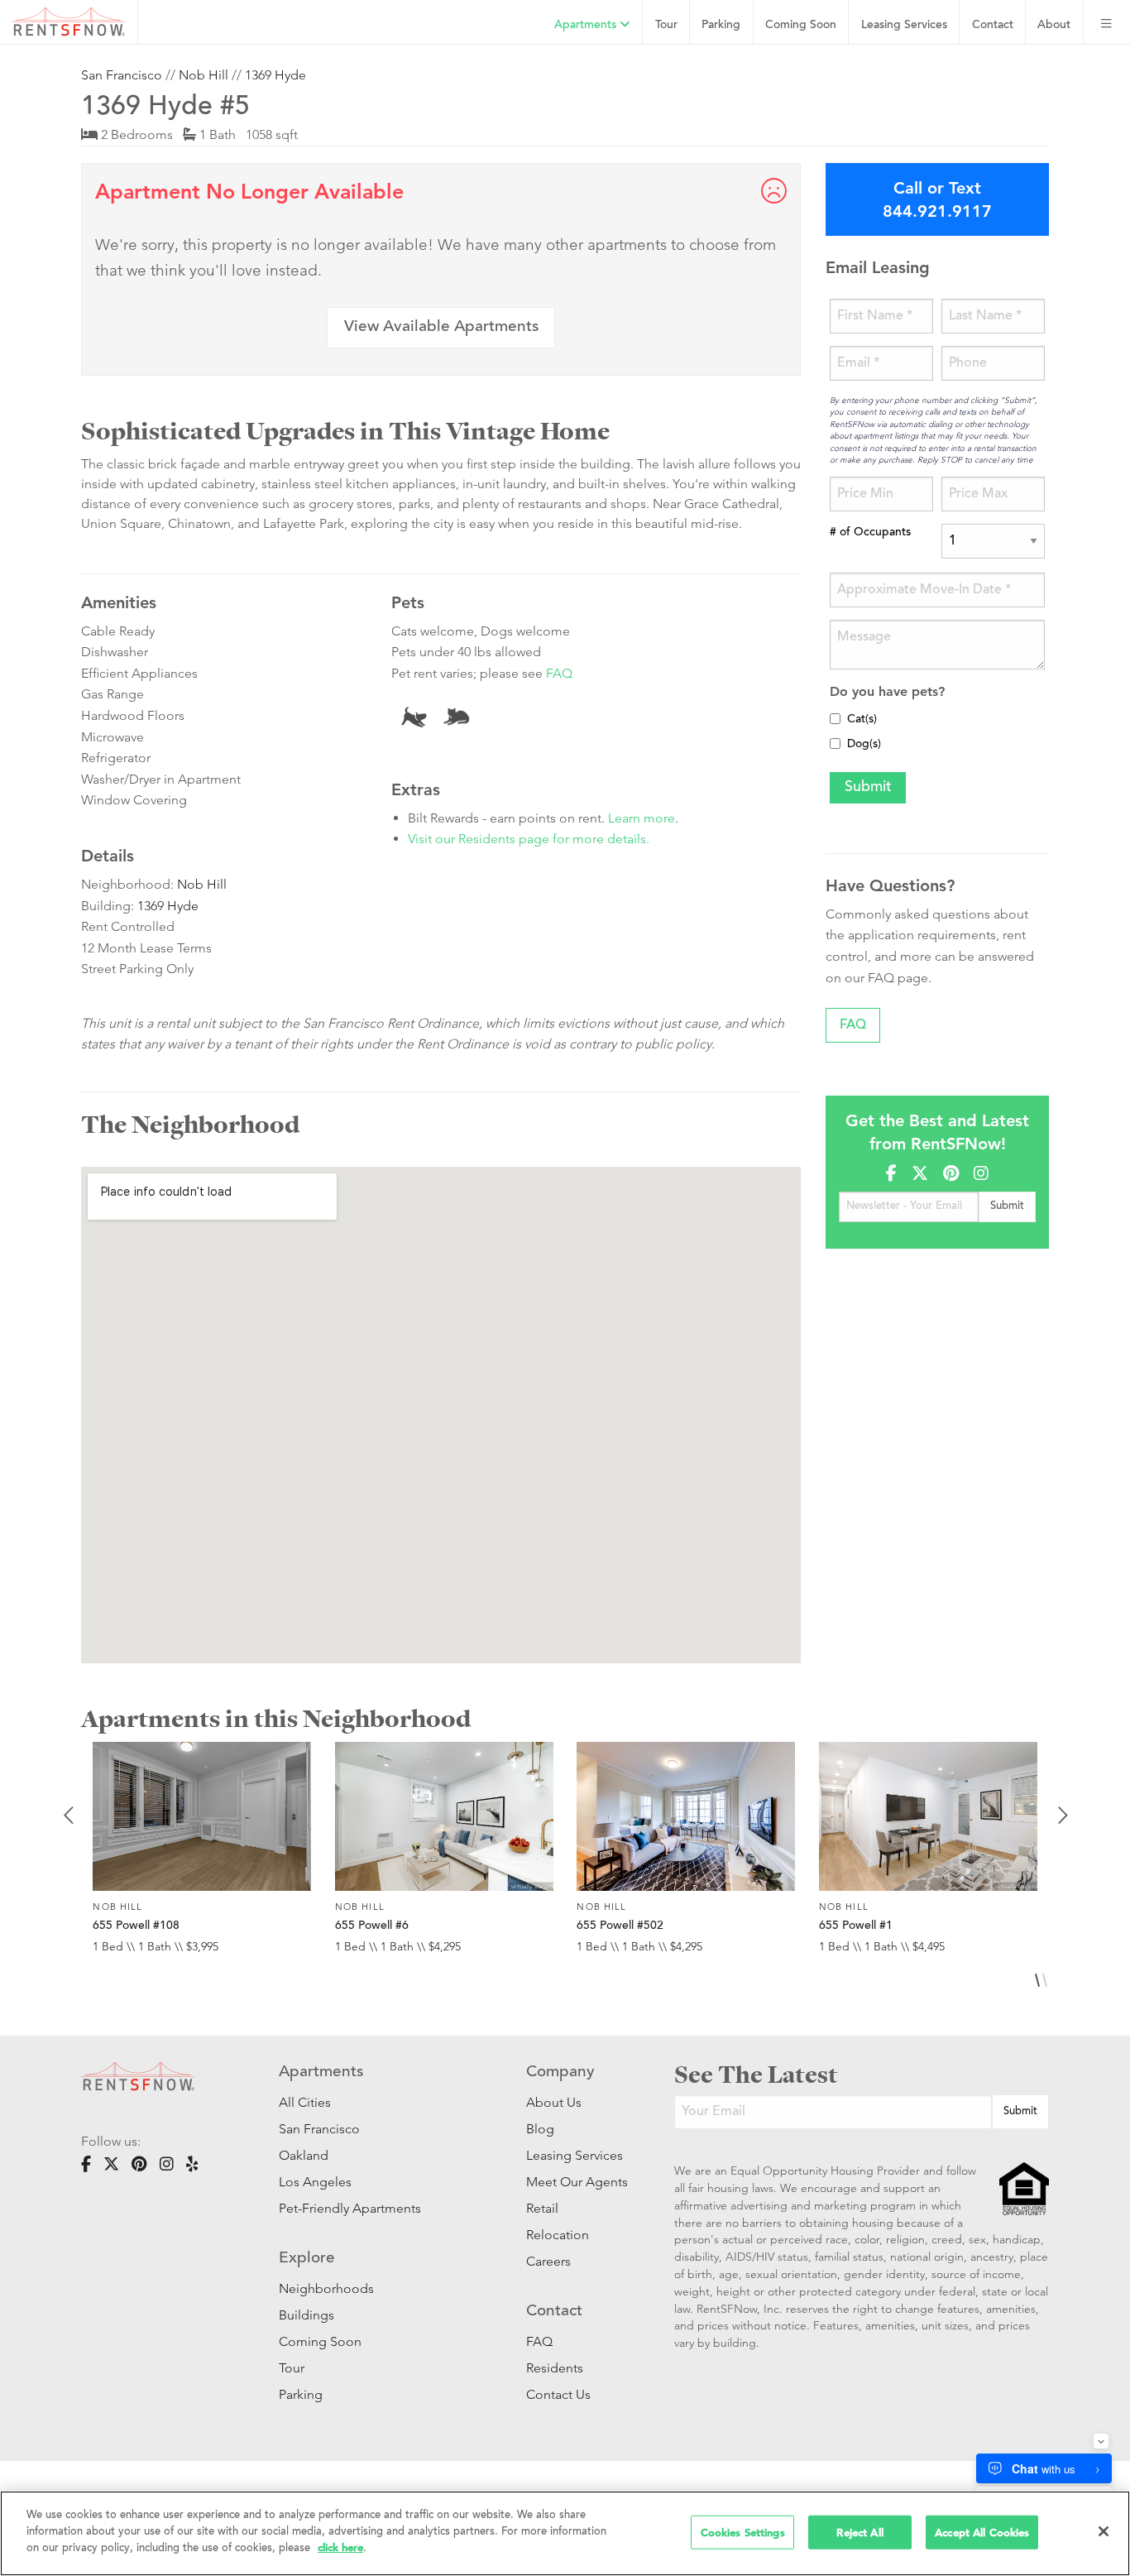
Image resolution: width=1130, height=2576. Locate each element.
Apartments (587, 25)
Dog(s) (864, 745)
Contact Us (558, 2394)
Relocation (558, 2235)
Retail (542, 2208)
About (1054, 25)
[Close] (1104, 2531)
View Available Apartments (441, 327)
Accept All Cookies (982, 2532)
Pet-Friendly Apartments (350, 2208)
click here (340, 2547)
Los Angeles (315, 2182)
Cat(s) (862, 720)
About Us (554, 2102)
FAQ (559, 673)
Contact (993, 25)
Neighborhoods (326, 2288)
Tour (666, 25)
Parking (721, 25)
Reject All (859, 2532)
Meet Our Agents (575, 2182)
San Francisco (122, 75)
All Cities (305, 2102)
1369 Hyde (275, 75)
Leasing (904, 25)
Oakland (304, 2155)
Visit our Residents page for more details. (529, 839)
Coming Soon (801, 25)
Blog (540, 2129)
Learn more (642, 818)
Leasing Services (575, 2155)
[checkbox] (835, 719)
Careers (548, 2261)
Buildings (306, 2315)
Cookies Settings (743, 2532)
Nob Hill (203, 75)
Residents (555, 2368)
